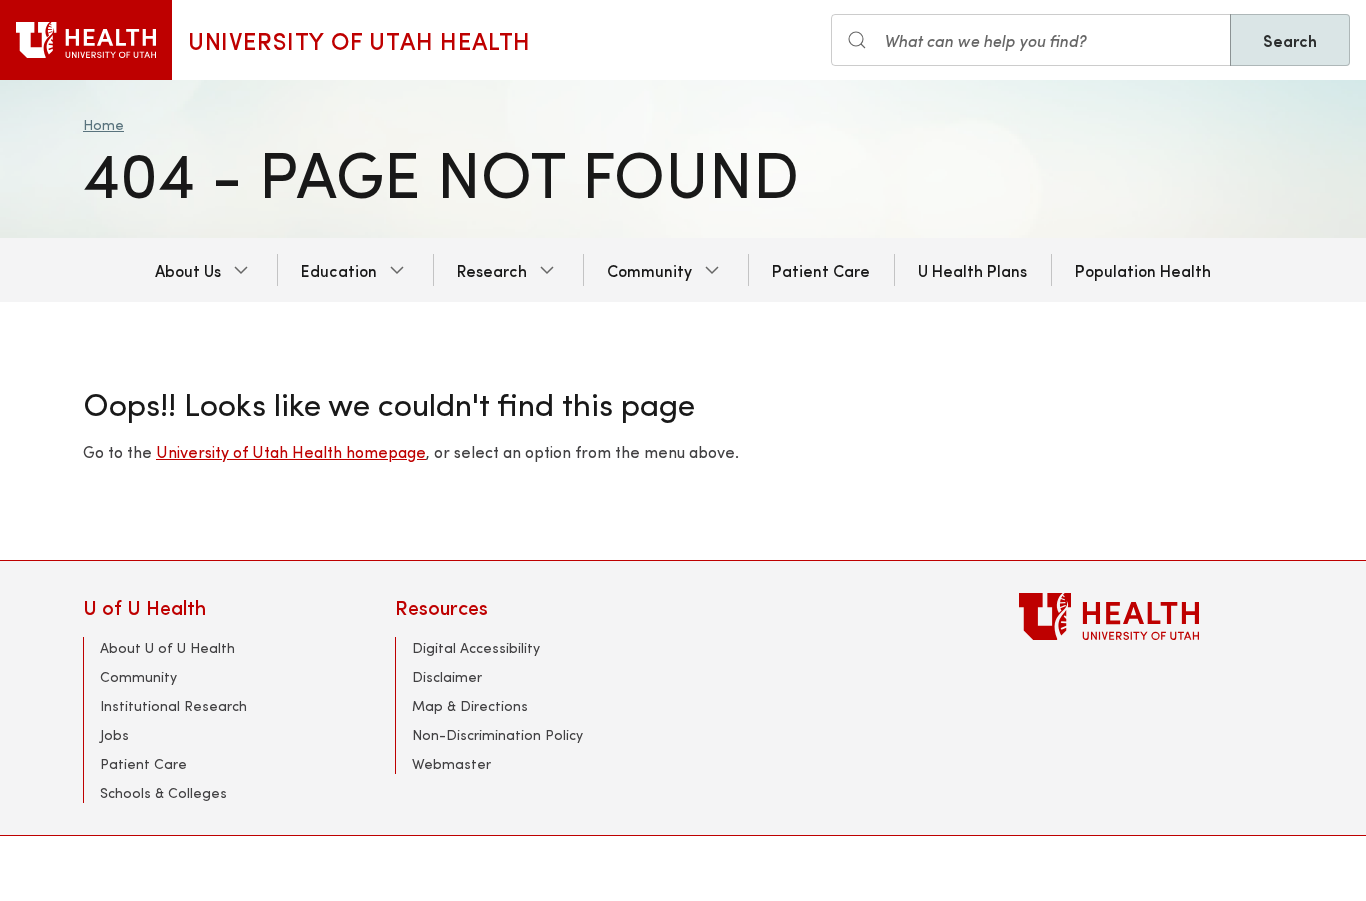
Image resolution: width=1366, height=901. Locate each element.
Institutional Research (173, 705)
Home (103, 124)
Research (492, 270)
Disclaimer (447, 676)
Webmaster (451, 763)
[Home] (86, 40)
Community (649, 270)
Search (1290, 40)
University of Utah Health (359, 40)
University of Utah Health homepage (291, 451)
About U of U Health (167, 647)
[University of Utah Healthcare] (1151, 616)
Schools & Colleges (163, 792)
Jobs (114, 734)
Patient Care (821, 270)
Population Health (1143, 270)
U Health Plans (972, 270)
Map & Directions (470, 705)
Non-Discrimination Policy (497, 734)
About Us (188, 270)
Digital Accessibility (476, 647)
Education (339, 270)
